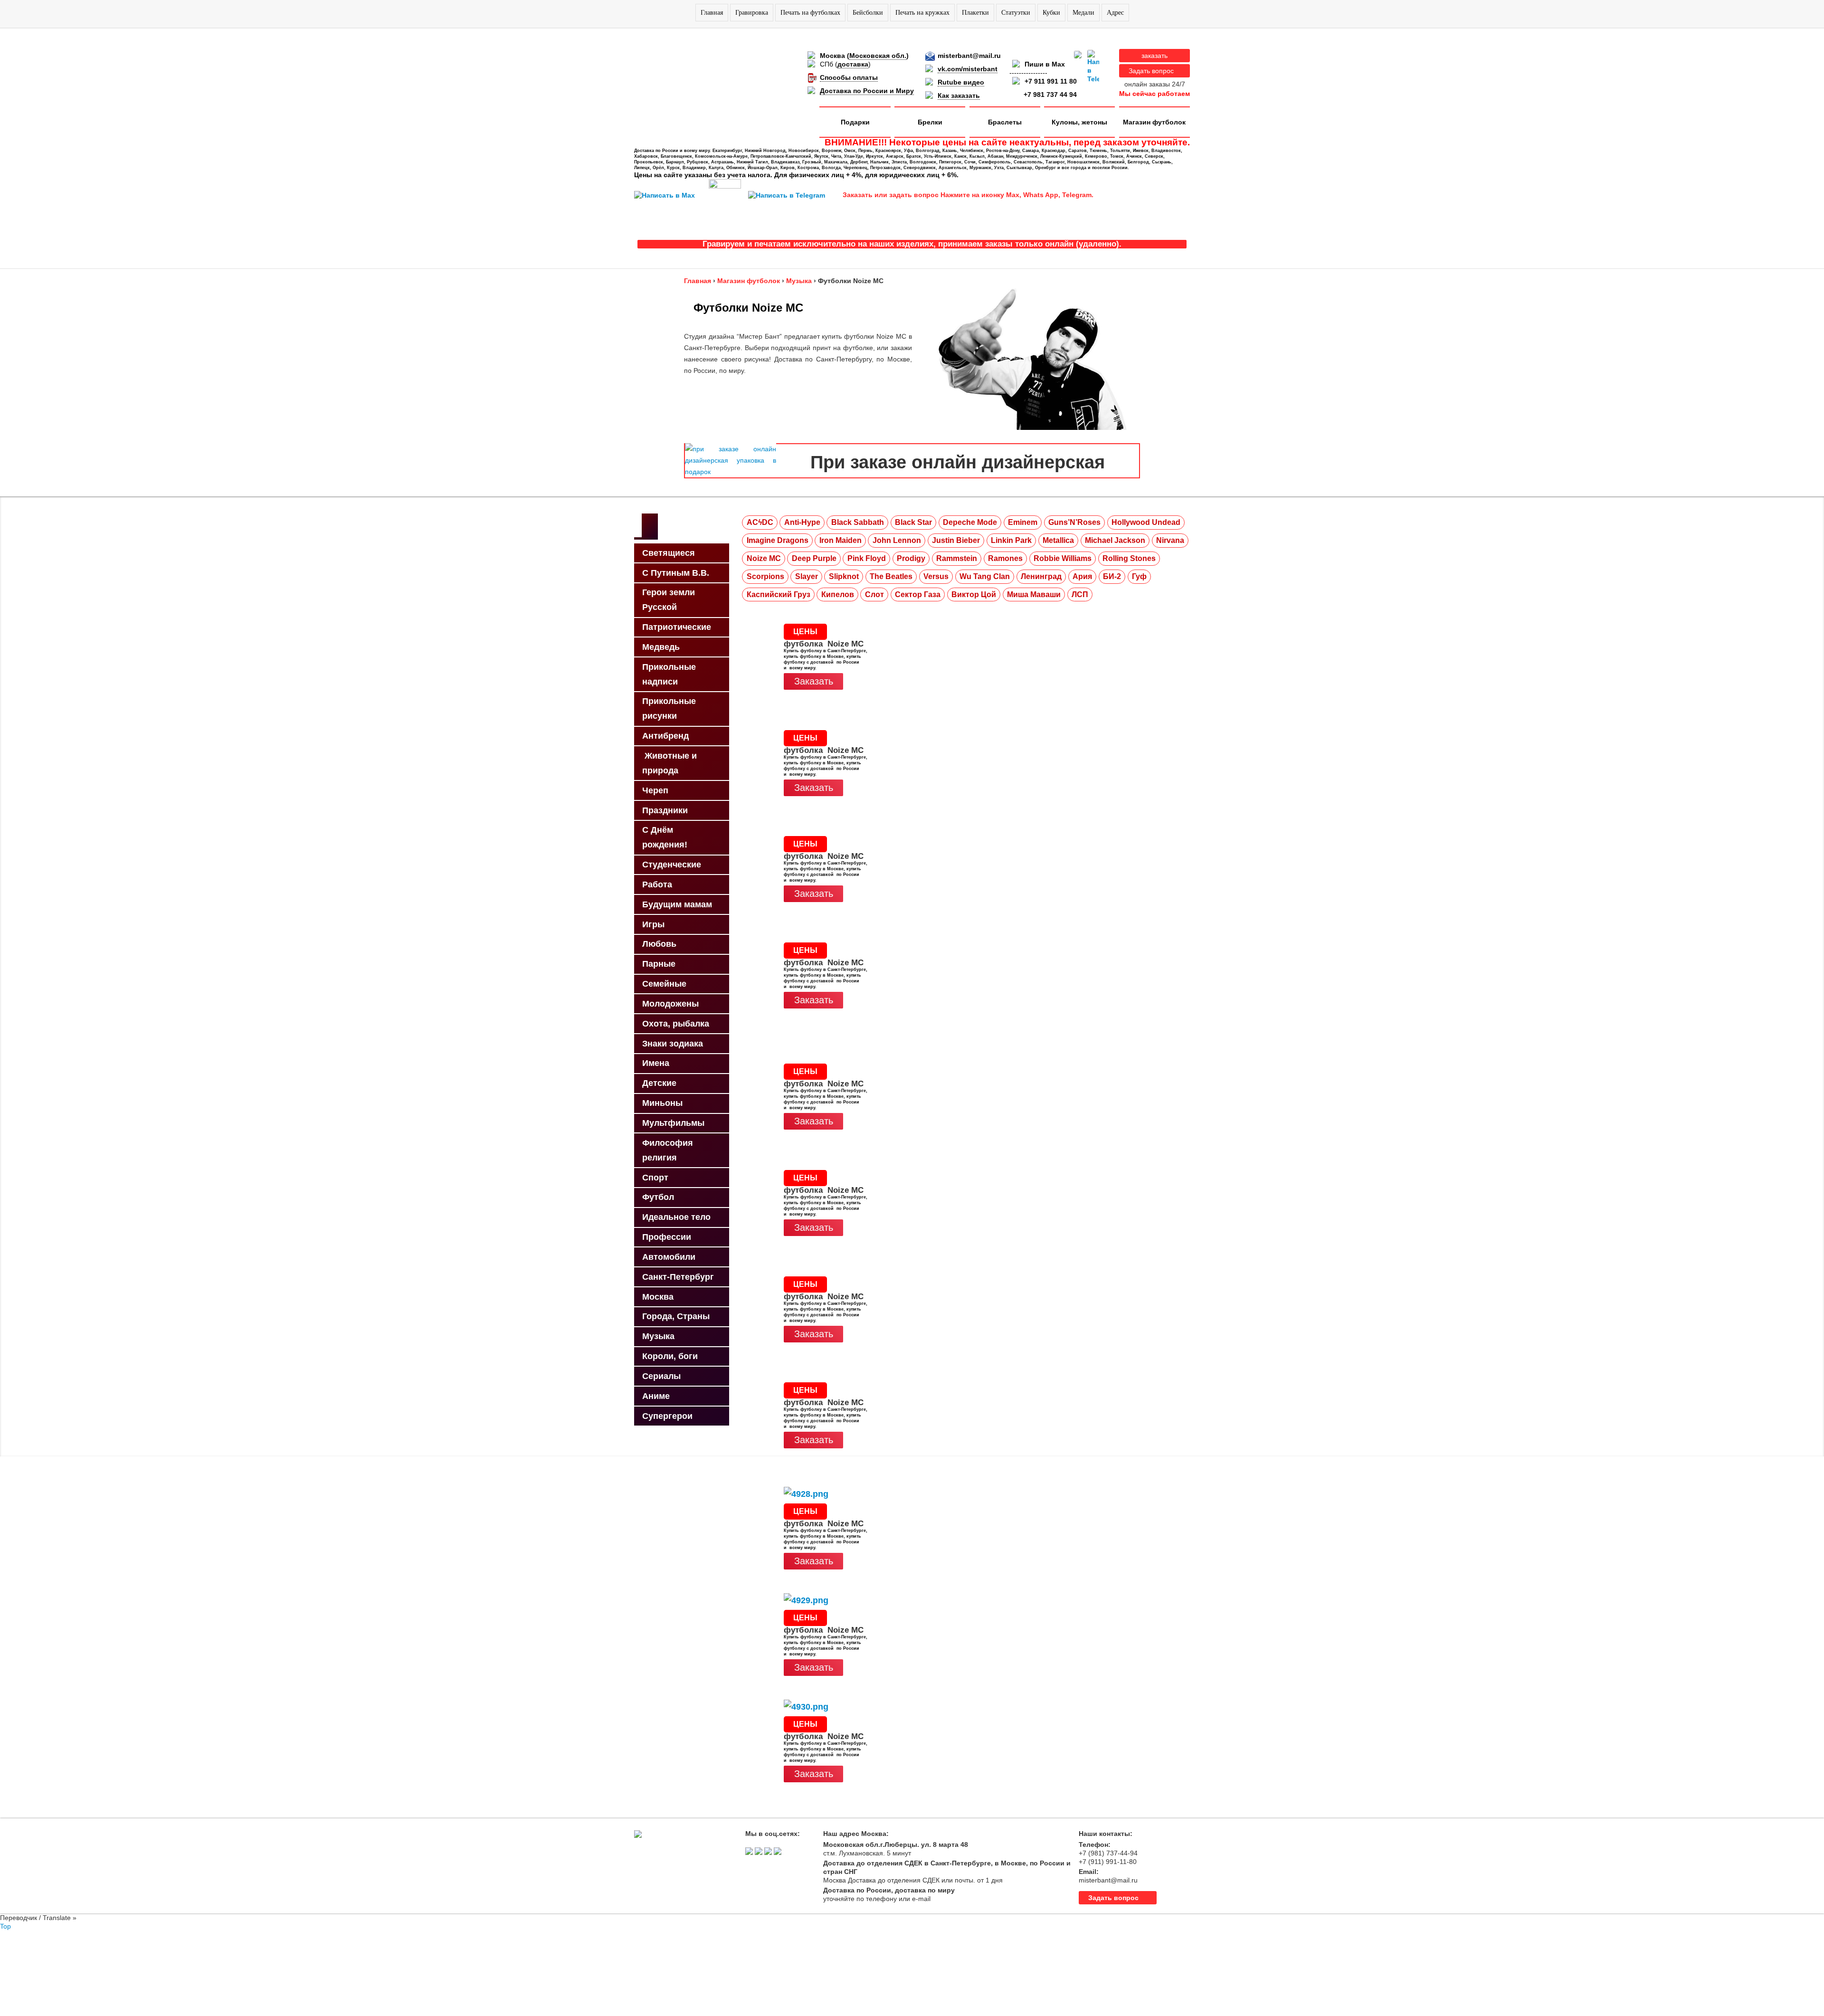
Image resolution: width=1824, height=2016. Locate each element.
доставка (853, 64)
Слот (874, 594)
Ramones (1005, 558)
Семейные (664, 984)
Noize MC (764, 558)
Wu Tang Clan (985, 576)
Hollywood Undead (1146, 522)
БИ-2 (1112, 576)
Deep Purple (814, 558)
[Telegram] (1093, 67)
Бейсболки (868, 13)
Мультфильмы (673, 1123)
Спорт (655, 1178)
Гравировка (752, 13)
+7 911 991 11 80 (1051, 81)
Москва (658, 1297)
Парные (659, 964)
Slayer (807, 576)
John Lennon (897, 540)
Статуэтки (1016, 13)
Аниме (656, 1396)
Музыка (658, 1336)
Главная (712, 13)
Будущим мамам (677, 904)
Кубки (1051, 13)
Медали (1083, 13)
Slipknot (844, 576)
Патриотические (677, 627)
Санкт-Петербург (678, 1277)
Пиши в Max (1045, 64)
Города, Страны (676, 1316)
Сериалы (661, 1376)
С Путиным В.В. (676, 573)
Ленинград (1041, 576)
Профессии (667, 1237)
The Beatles (891, 576)
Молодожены (670, 1004)
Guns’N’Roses (1074, 522)
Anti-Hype (802, 522)
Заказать (814, 681)
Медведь (661, 647)
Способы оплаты (849, 77)
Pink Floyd (867, 558)
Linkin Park (1011, 540)
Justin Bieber (956, 540)
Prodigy (911, 558)
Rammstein (957, 558)
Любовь (659, 944)
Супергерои (667, 1416)
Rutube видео (961, 82)
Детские (659, 1083)
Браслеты (1005, 122)
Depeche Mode (970, 522)
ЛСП (1080, 594)
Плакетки (975, 13)
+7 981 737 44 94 (1050, 95)
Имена (656, 1063)
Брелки (930, 122)
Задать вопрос (1151, 71)
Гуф (1139, 576)
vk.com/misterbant (968, 69)
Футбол (658, 1197)
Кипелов (838, 594)
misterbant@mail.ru (969, 56)
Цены (805, 632)
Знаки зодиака (673, 1044)
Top (5, 1926)
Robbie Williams (1063, 558)
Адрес (1115, 13)
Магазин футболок (1154, 122)
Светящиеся (669, 553)
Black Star (913, 522)
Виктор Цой (974, 594)
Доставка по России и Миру (867, 91)
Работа (657, 884)
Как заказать (959, 95)
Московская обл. (878, 56)
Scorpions (765, 576)
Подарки (855, 122)
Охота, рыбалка (676, 1024)
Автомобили (669, 1257)
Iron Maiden (841, 540)
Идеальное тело (676, 1217)
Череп (655, 790)
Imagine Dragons (778, 540)
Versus (936, 576)
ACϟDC (760, 522)
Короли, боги (670, 1356)
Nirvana (1170, 540)
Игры (653, 924)
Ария (1082, 576)
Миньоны (662, 1103)
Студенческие (672, 865)
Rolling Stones (1129, 558)
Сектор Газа (918, 594)
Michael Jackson (1115, 540)
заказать (1154, 56)
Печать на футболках (810, 13)
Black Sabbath (858, 522)
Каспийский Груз (779, 594)
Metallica (1058, 540)
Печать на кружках (922, 13)
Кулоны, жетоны (1079, 122)
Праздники (665, 810)
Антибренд (665, 736)
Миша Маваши (1034, 594)
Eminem (1023, 522)
